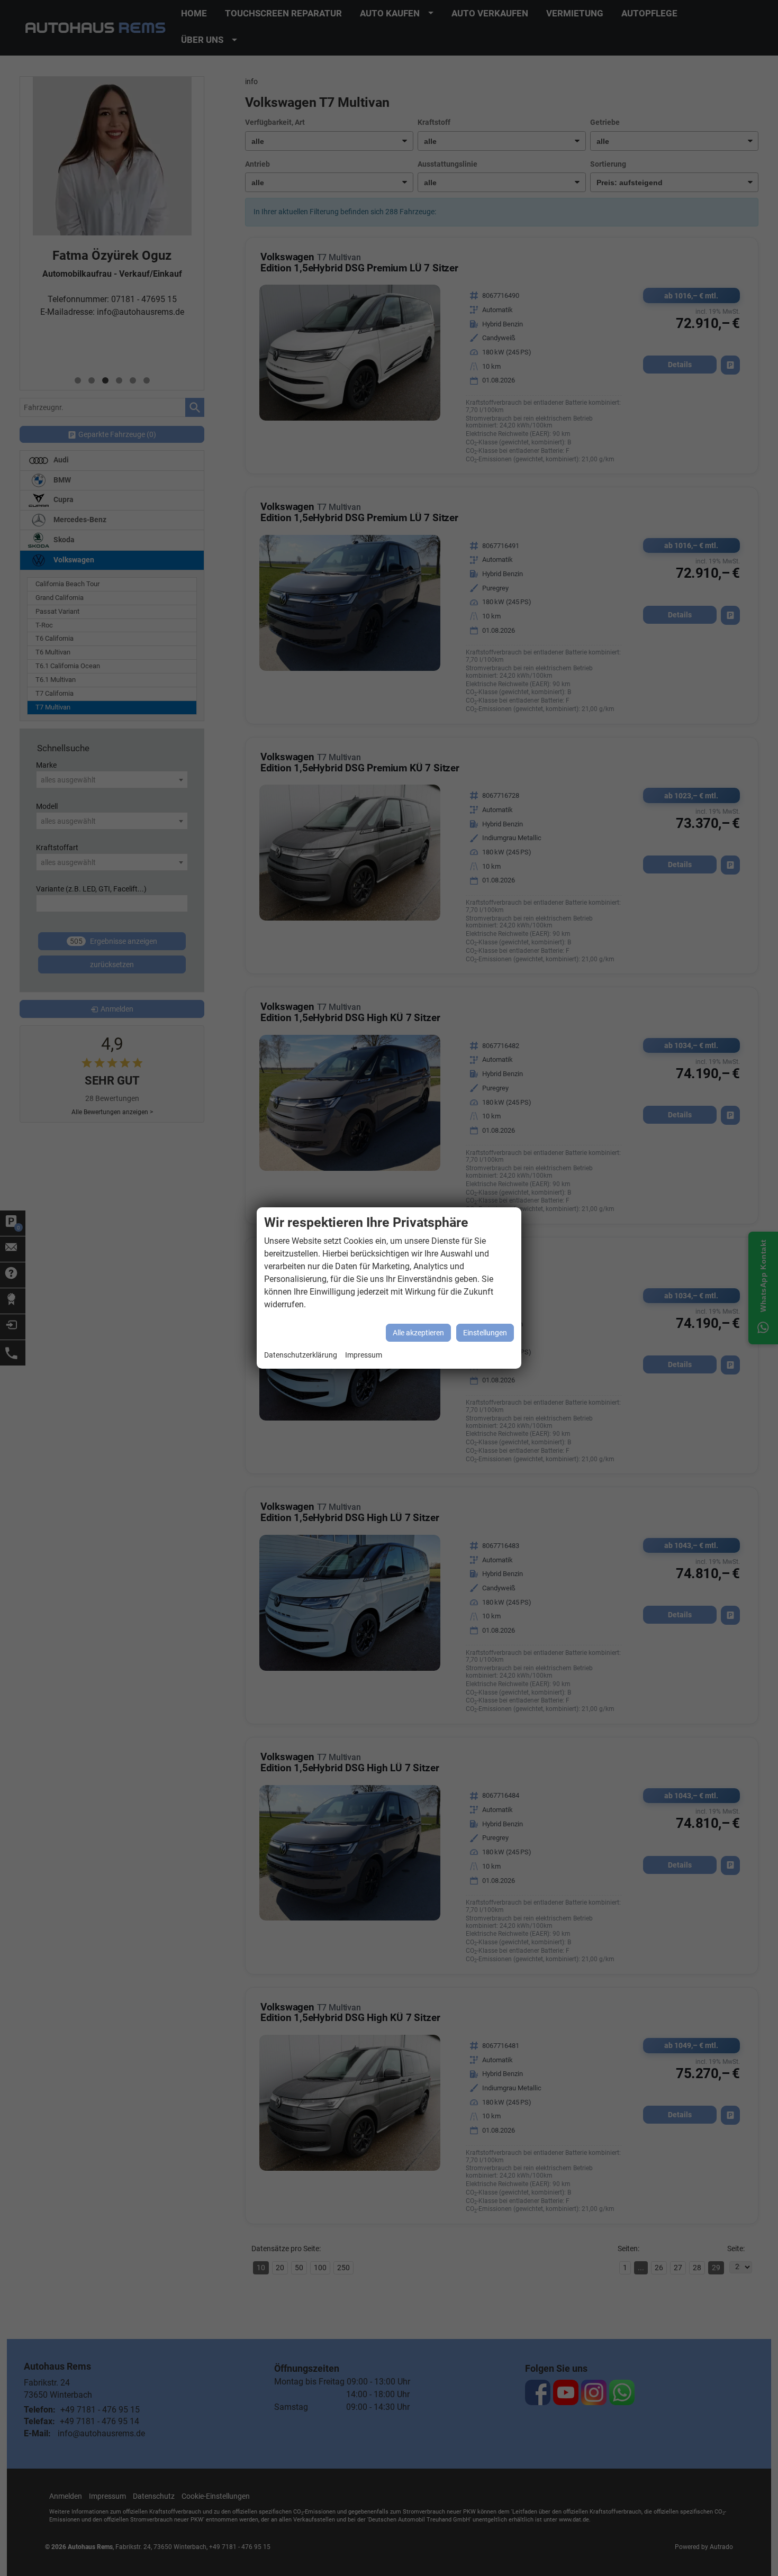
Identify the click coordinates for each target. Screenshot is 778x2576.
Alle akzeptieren (418, 1333)
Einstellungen (485, 1333)
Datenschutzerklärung (301, 1355)
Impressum (364, 1355)
